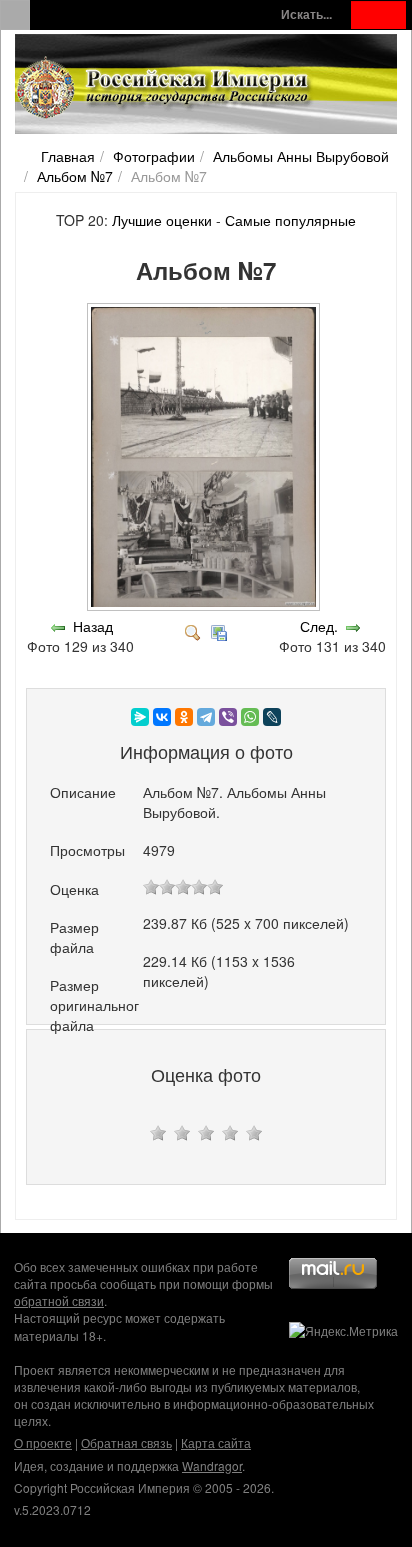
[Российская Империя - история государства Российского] (165, 88)
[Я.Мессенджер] (140, 717)
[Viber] (228, 717)
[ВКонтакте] (162, 717)
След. (319, 626)
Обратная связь (126, 1442)
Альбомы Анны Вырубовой (301, 156)
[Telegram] (206, 717)
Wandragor (212, 1465)
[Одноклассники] (184, 717)
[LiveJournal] (272, 717)
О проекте (43, 1442)
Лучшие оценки (162, 220)
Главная (68, 156)
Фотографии (154, 156)
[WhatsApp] (250, 717)
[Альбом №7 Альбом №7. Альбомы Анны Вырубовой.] (205, 606)
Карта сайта (216, 1442)
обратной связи (59, 1300)
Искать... (306, 14)
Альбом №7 (75, 176)
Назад (93, 626)
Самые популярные (290, 220)
